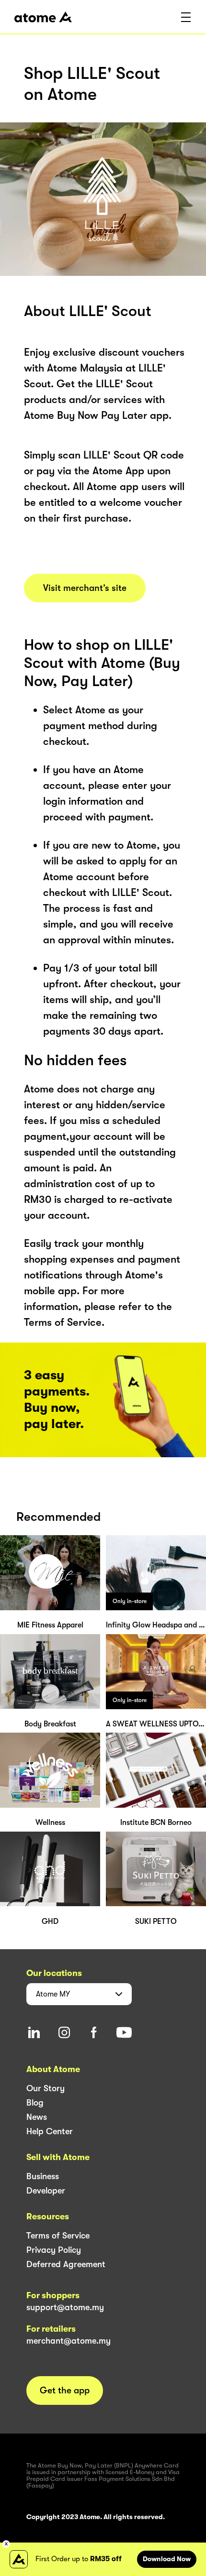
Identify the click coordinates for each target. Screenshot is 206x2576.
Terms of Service (58, 2236)
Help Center (50, 2131)
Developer (46, 2191)
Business (43, 2176)
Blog (35, 2103)
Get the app (65, 2390)
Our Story (46, 2088)
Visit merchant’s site (85, 588)
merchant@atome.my (69, 2341)
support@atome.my (65, 2307)
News (37, 2117)
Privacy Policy (54, 2250)
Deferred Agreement (66, 2264)
